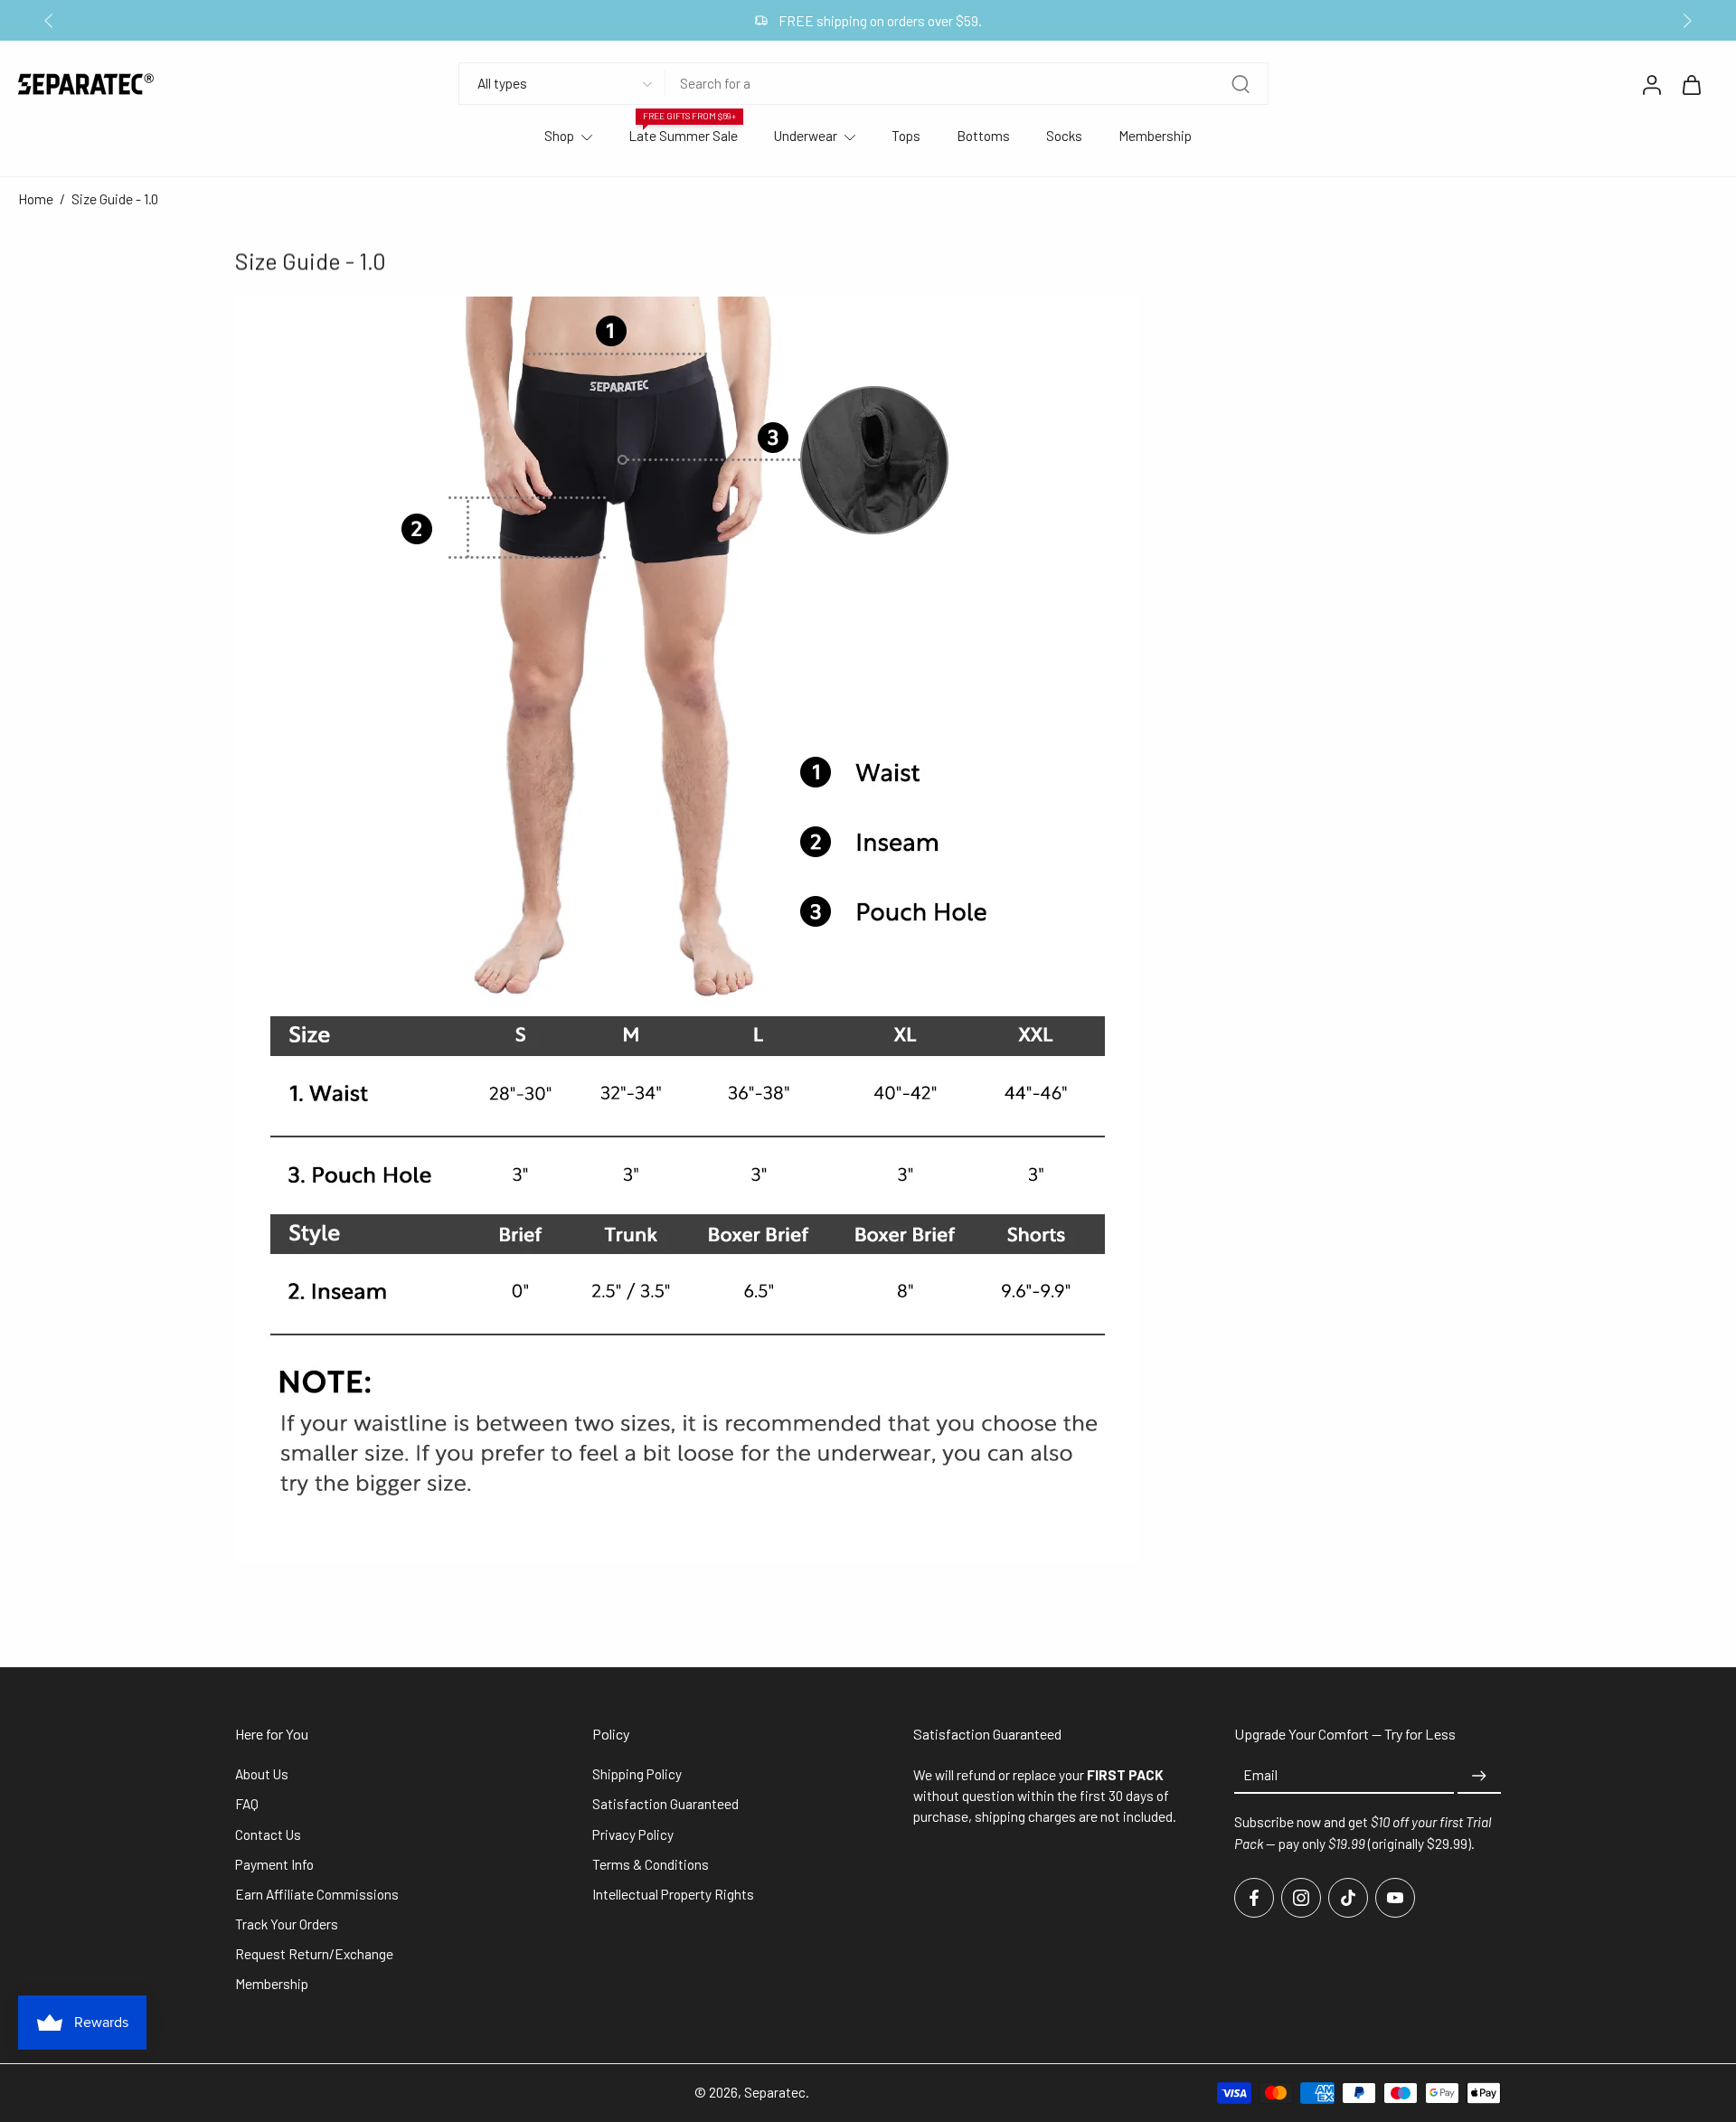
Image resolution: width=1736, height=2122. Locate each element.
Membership (1155, 136)
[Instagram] (1301, 1898)
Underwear (806, 136)
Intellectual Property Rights (673, 1894)
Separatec (775, 2092)
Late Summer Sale (683, 136)
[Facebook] (1254, 1898)
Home (36, 199)
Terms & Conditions (651, 1864)
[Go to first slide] (1687, 21)
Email (1260, 1776)
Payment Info (274, 1864)
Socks (1064, 136)
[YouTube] (1395, 1898)
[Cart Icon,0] (1691, 84)
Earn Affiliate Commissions (317, 1894)
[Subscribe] (1479, 1777)
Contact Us (268, 1834)
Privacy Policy (633, 1834)
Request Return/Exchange (314, 1955)
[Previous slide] (49, 21)
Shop (559, 136)
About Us (262, 1775)
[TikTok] (1348, 1898)
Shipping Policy (637, 1775)
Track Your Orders (287, 1924)
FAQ (247, 1805)
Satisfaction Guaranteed (665, 1805)
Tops (906, 136)
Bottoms (983, 136)
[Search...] (1241, 84)
